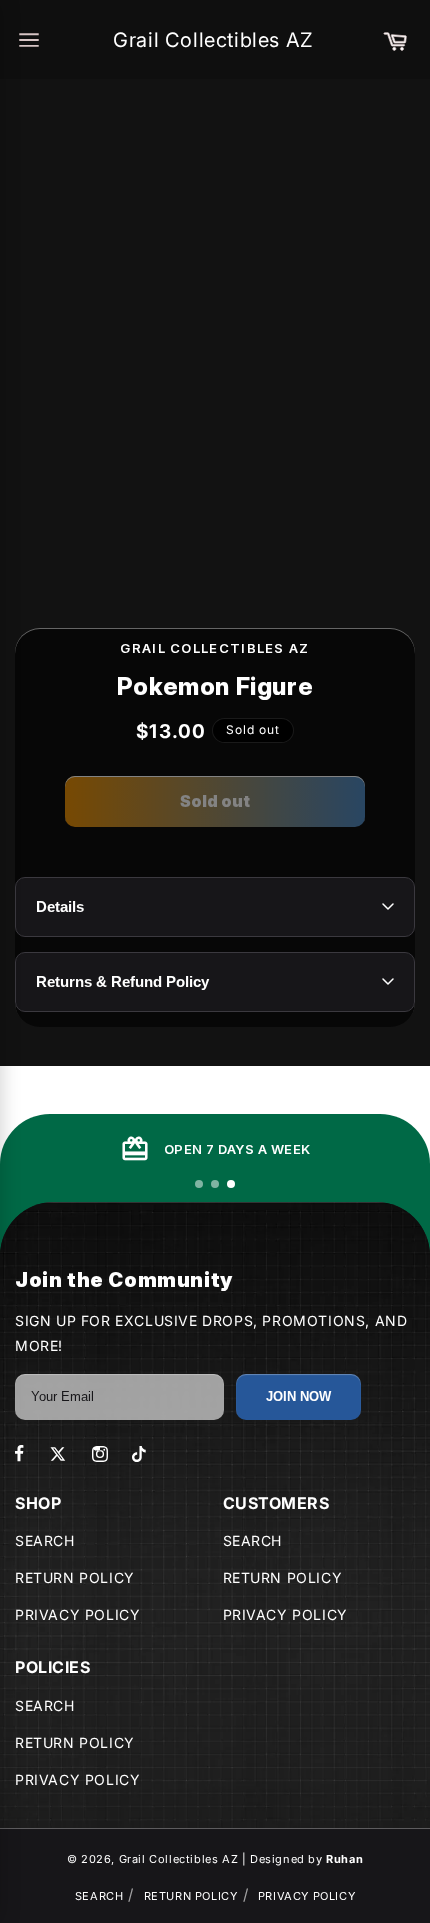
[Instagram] (100, 1454)
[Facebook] (19, 1453)
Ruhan (344, 1859)
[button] (395, 40)
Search (45, 1540)
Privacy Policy (77, 1614)
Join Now (298, 1396)
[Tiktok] (139, 1454)
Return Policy (75, 1577)
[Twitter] (58, 1454)
